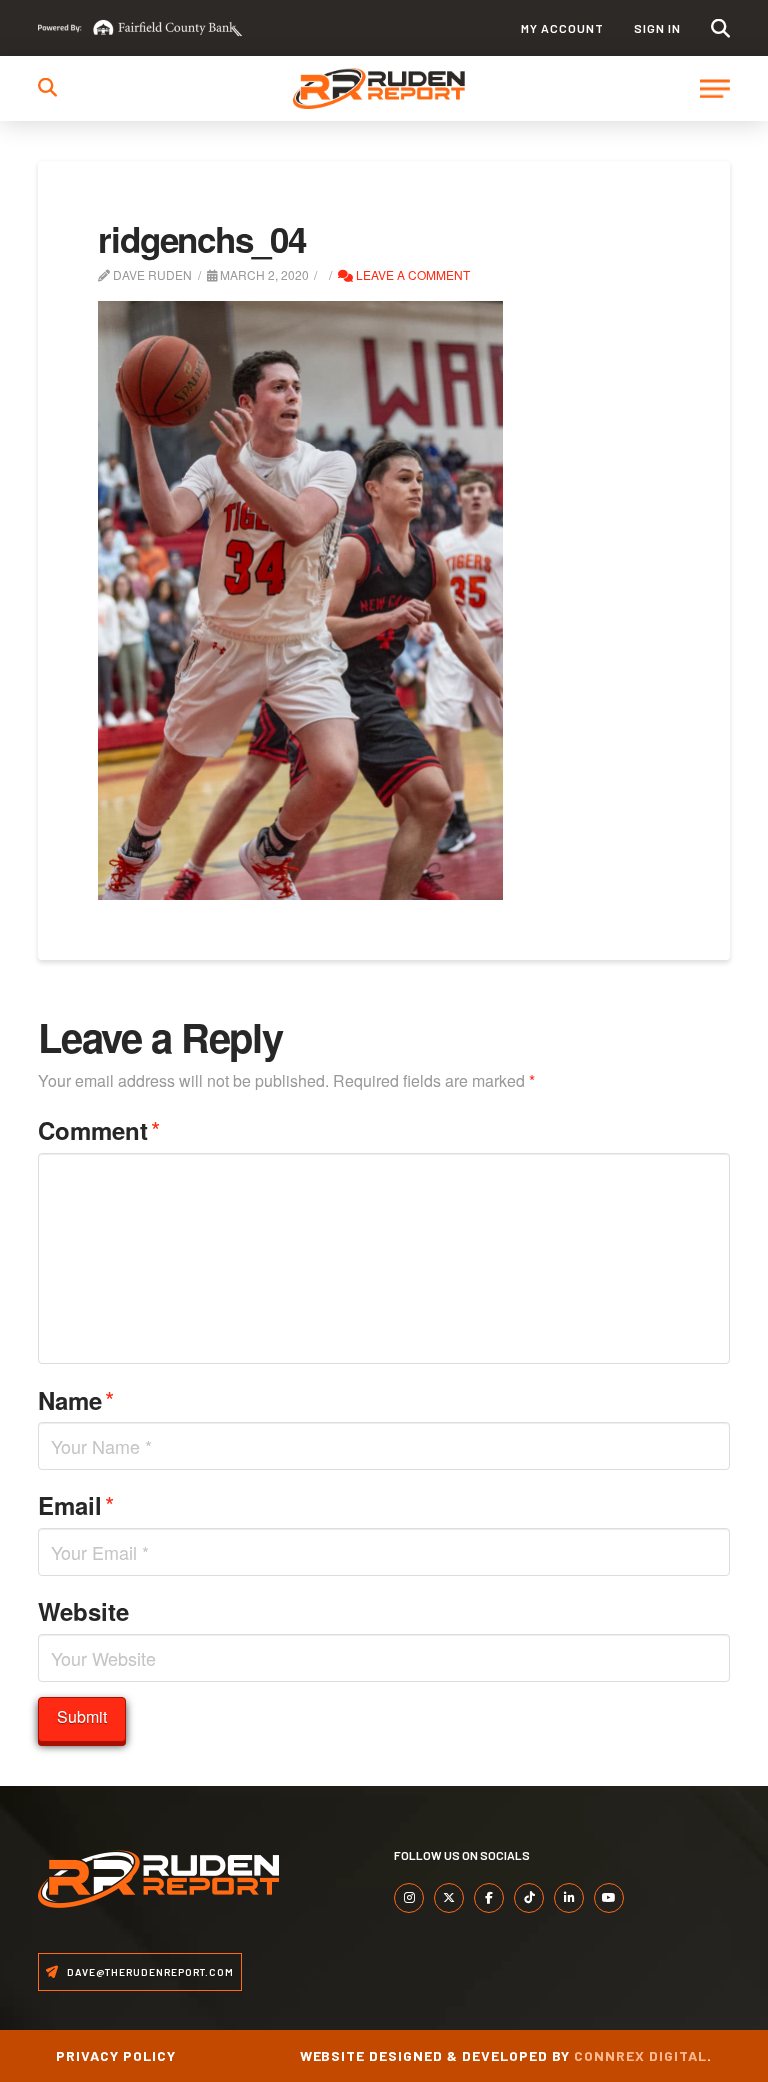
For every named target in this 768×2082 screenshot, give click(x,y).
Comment (99, 1129)
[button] (720, 28)
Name (76, 1399)
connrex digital (640, 2055)
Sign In (657, 28)
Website (83, 1611)
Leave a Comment (411, 274)
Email (76, 1504)
